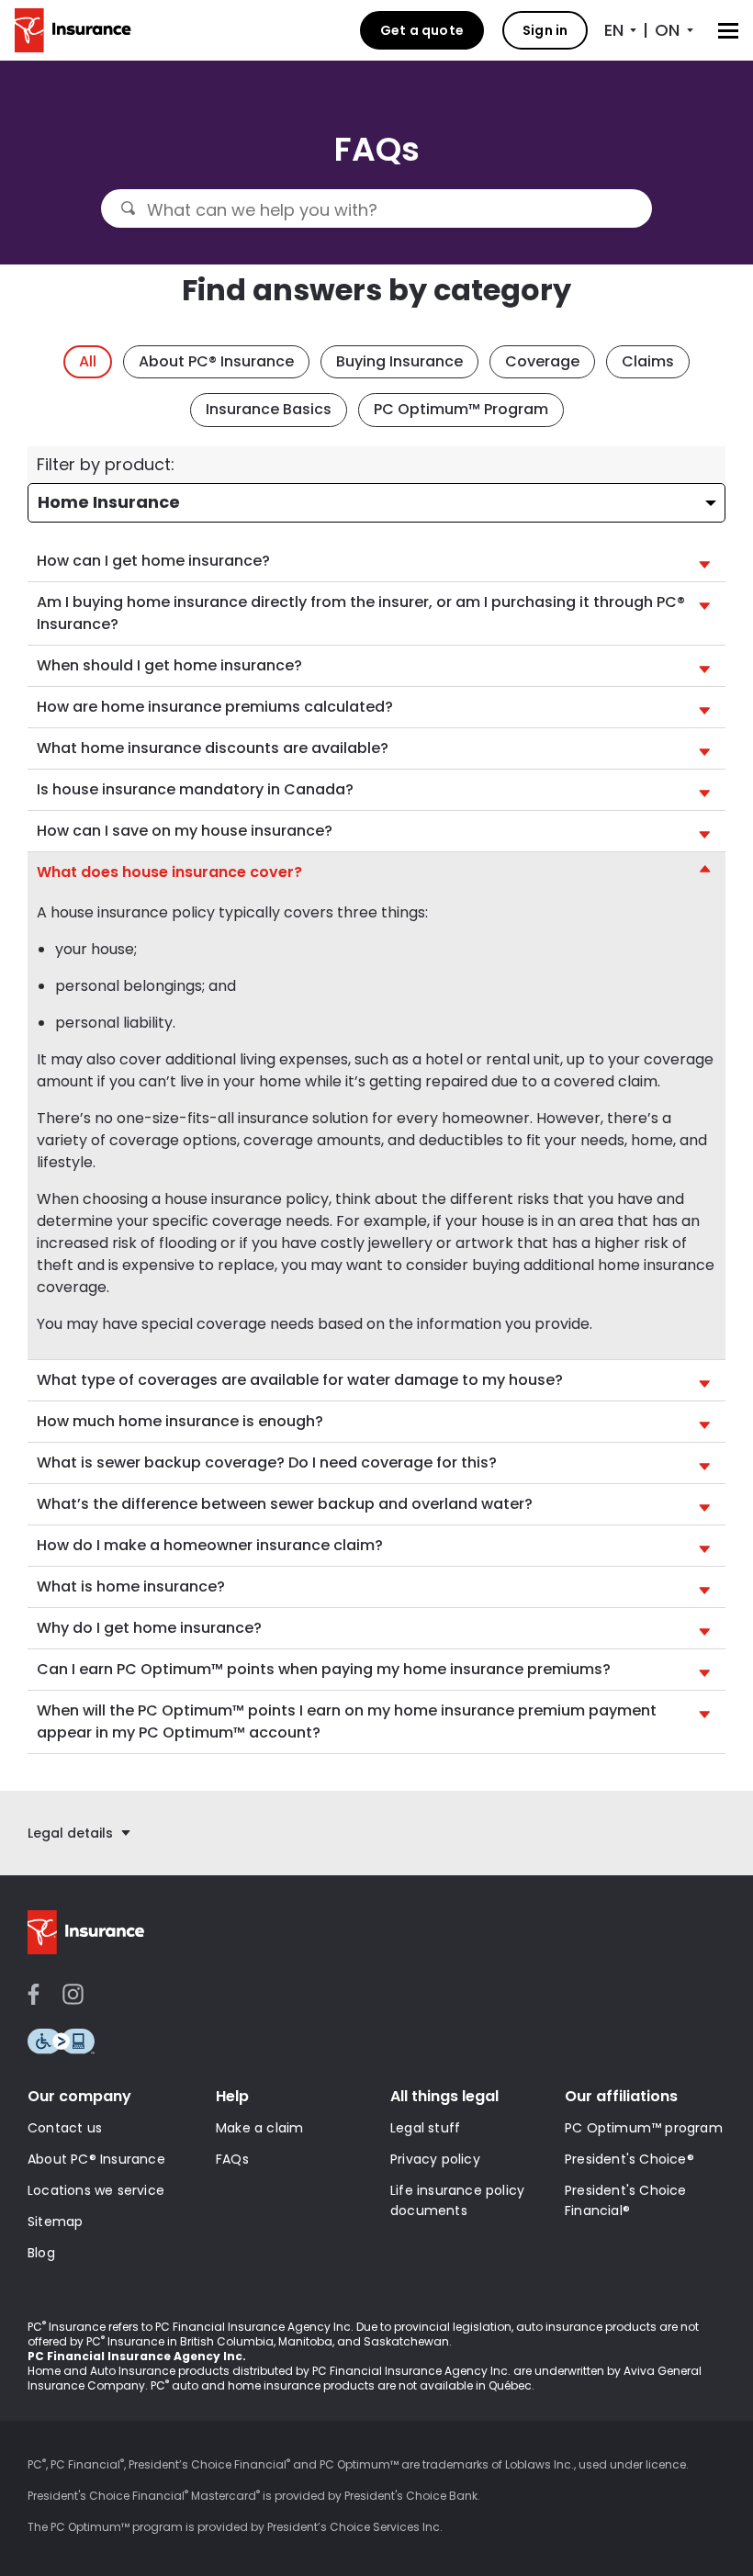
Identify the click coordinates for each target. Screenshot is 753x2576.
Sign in (545, 30)
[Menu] (728, 31)
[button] (376, 561)
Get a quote (422, 30)
